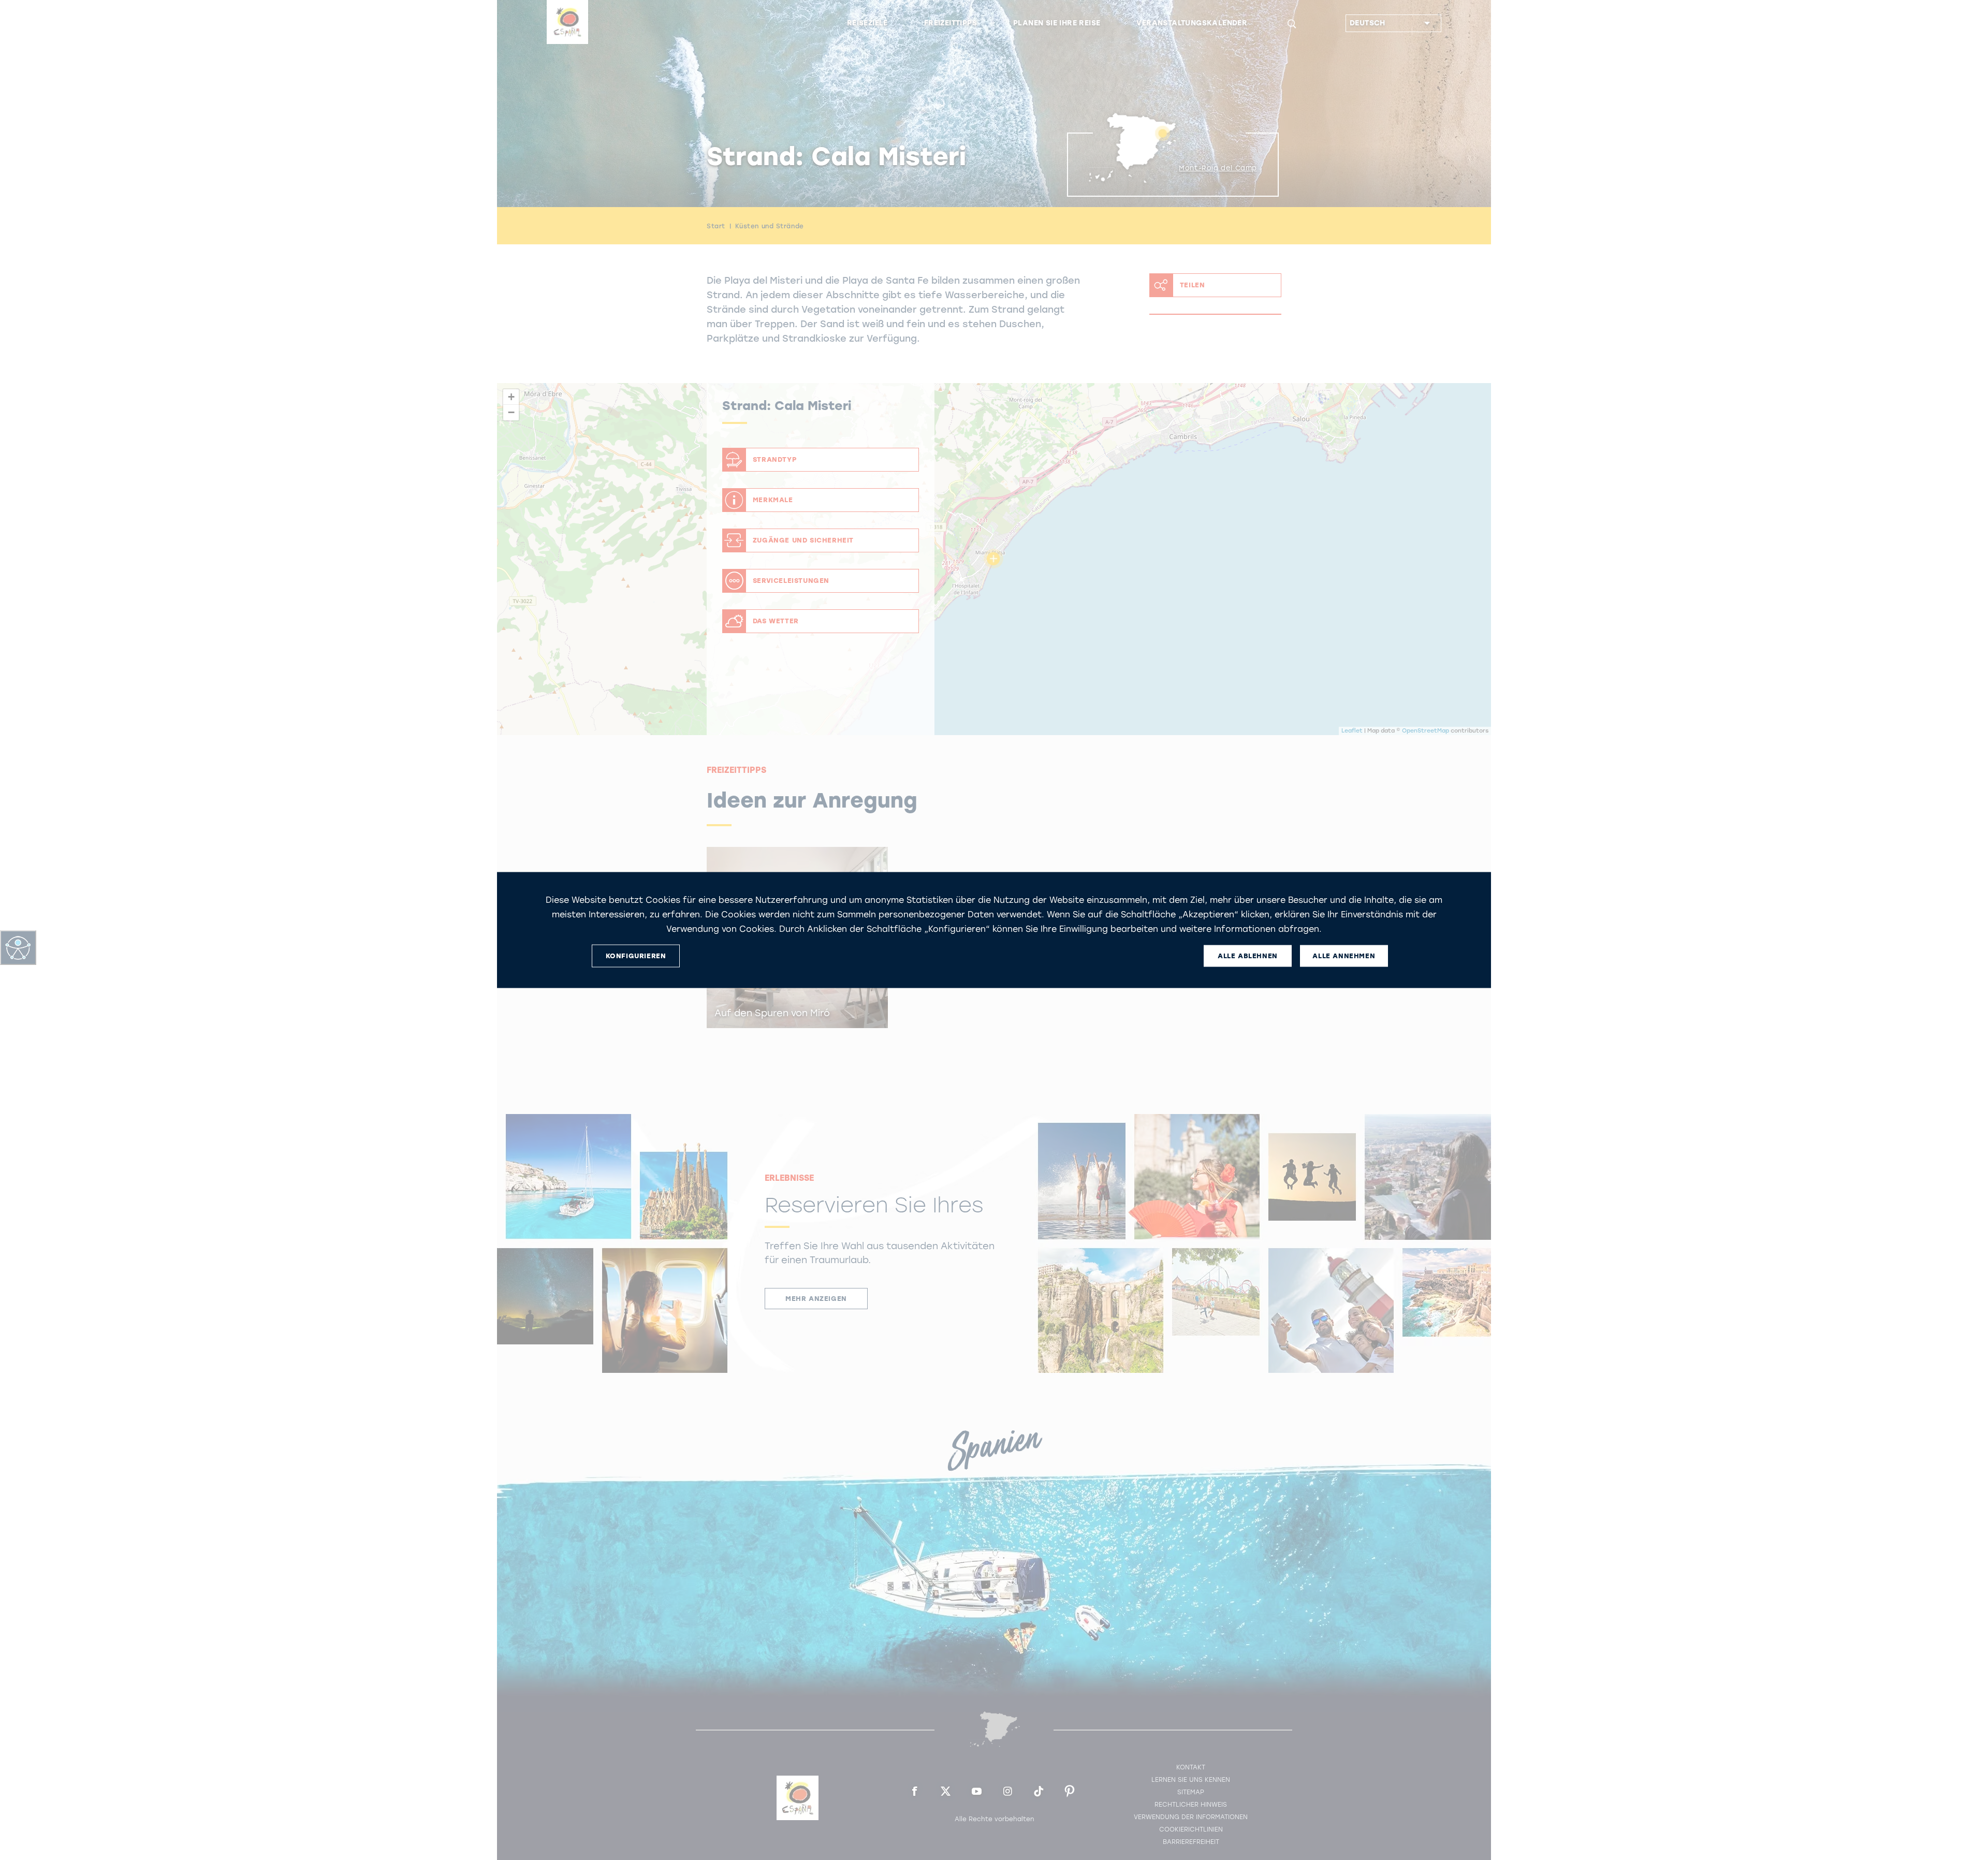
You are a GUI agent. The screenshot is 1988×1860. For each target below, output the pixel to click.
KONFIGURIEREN (636, 956)
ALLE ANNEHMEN (1344, 956)
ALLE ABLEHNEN (1248, 956)
